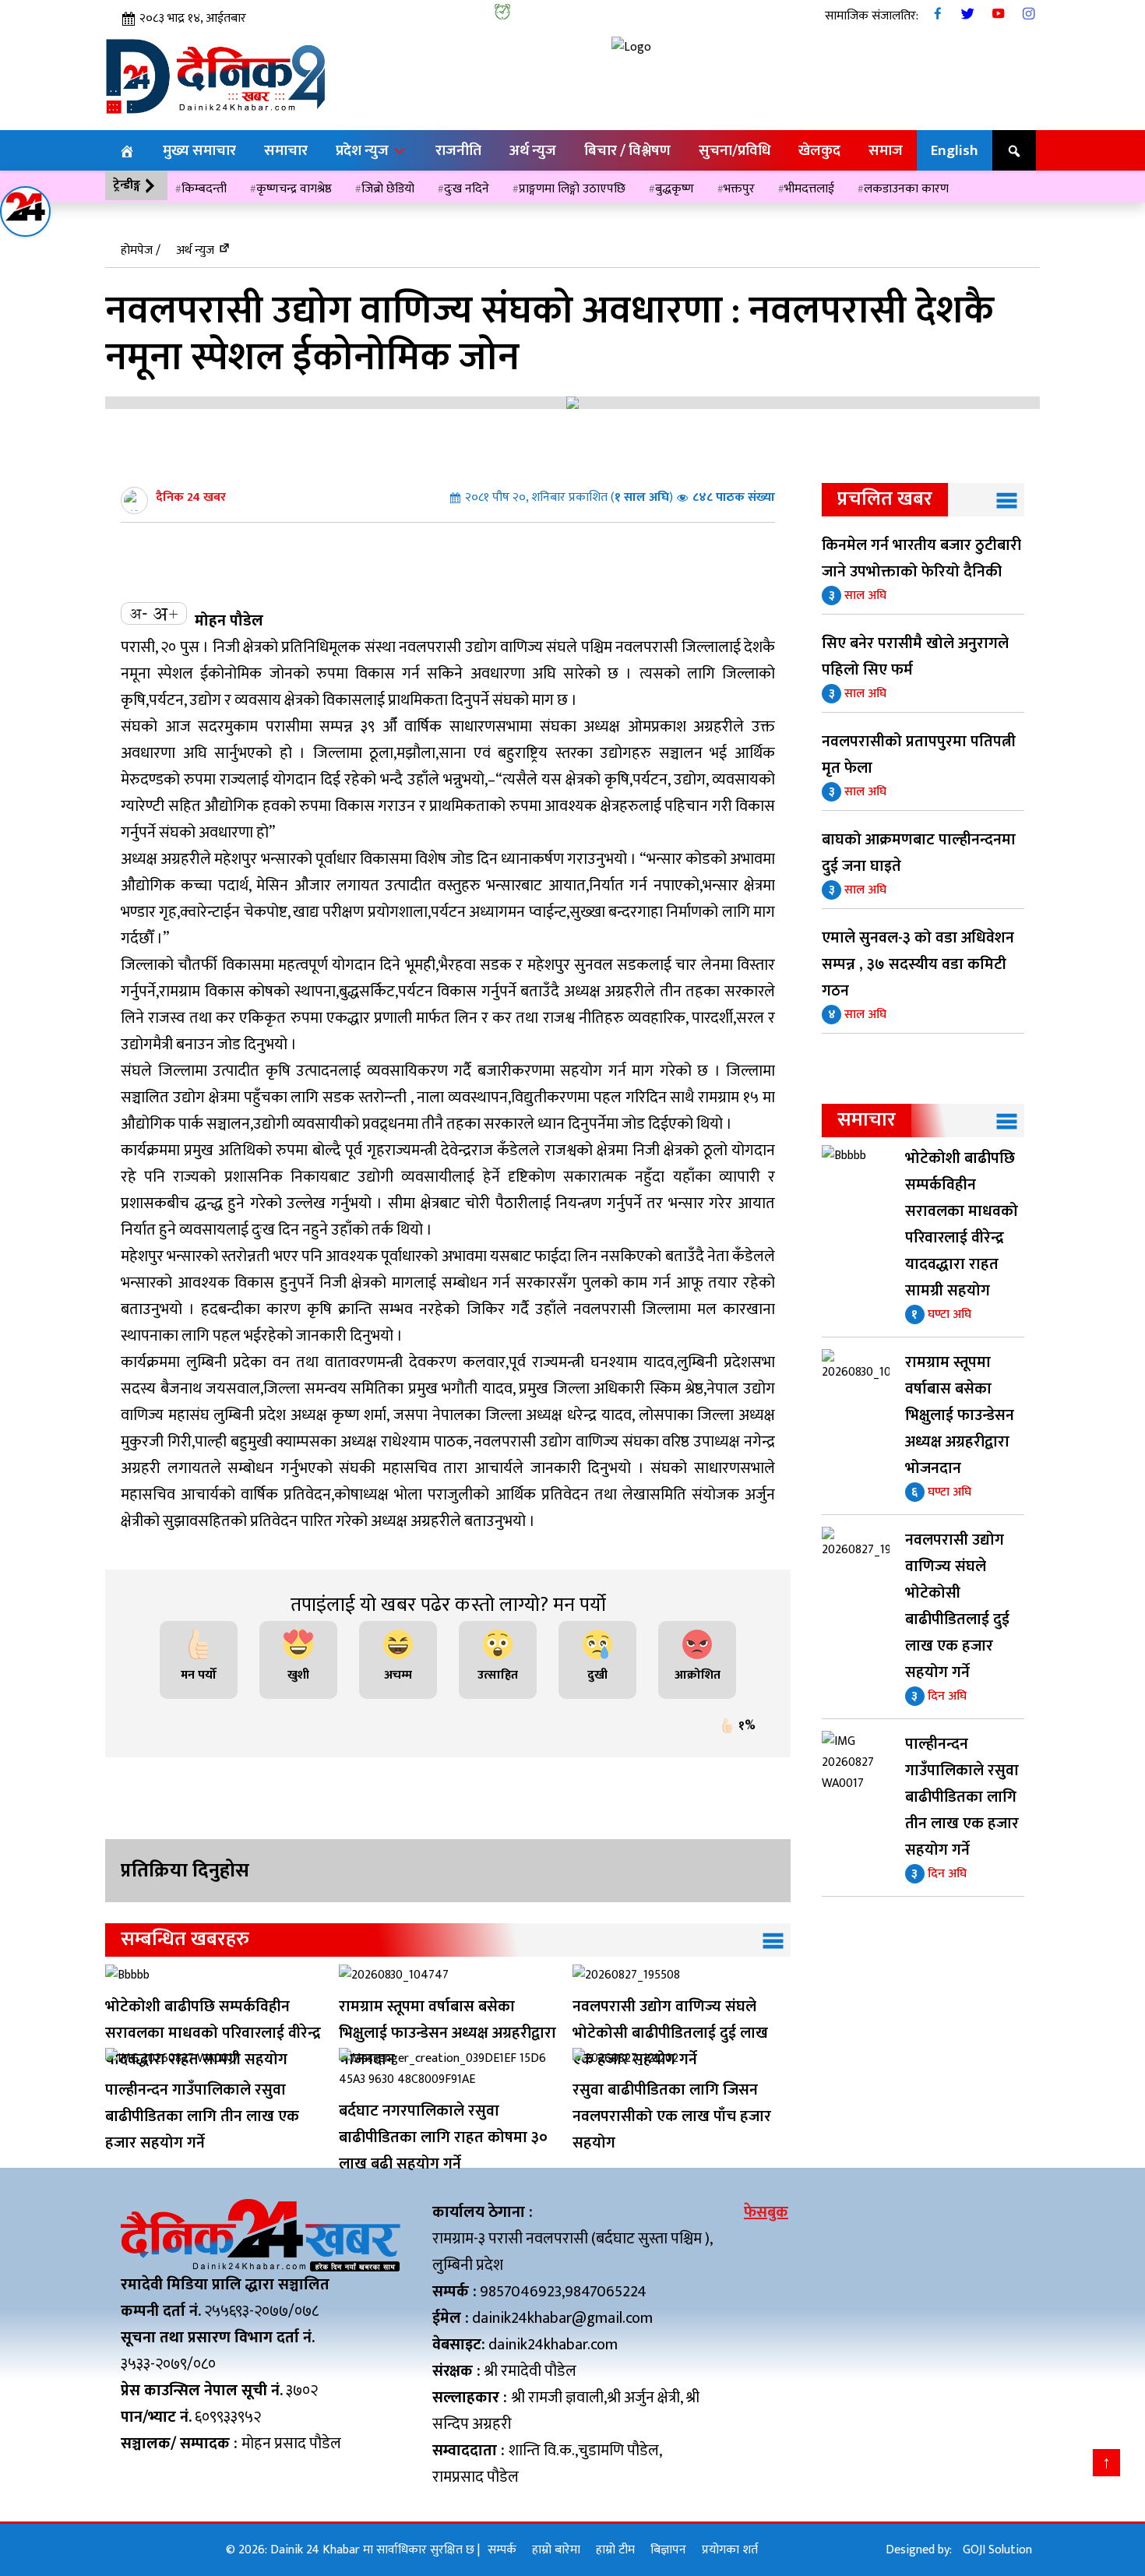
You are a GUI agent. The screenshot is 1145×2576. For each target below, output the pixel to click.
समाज (886, 150)
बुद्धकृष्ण (675, 189)
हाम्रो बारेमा (556, 2550)
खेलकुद (819, 150)
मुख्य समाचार (199, 150)
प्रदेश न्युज (364, 150)
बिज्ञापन (668, 2550)
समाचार (286, 150)
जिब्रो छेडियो (388, 189)
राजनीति (458, 150)
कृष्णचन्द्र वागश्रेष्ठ (294, 189)
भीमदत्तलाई (809, 189)
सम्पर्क (502, 2550)
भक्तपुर (739, 189)
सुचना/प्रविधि (735, 150)
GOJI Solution (997, 2550)
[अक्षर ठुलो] (165, 613)
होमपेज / (141, 250)
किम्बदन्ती (204, 189)
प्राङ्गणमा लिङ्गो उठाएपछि (572, 189)
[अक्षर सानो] (139, 613)
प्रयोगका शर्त (730, 2550)
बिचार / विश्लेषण (627, 150)
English (955, 150)
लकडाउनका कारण (906, 189)
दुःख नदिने (467, 189)
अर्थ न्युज (533, 150)
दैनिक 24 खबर (191, 497)
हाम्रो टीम (615, 2550)
